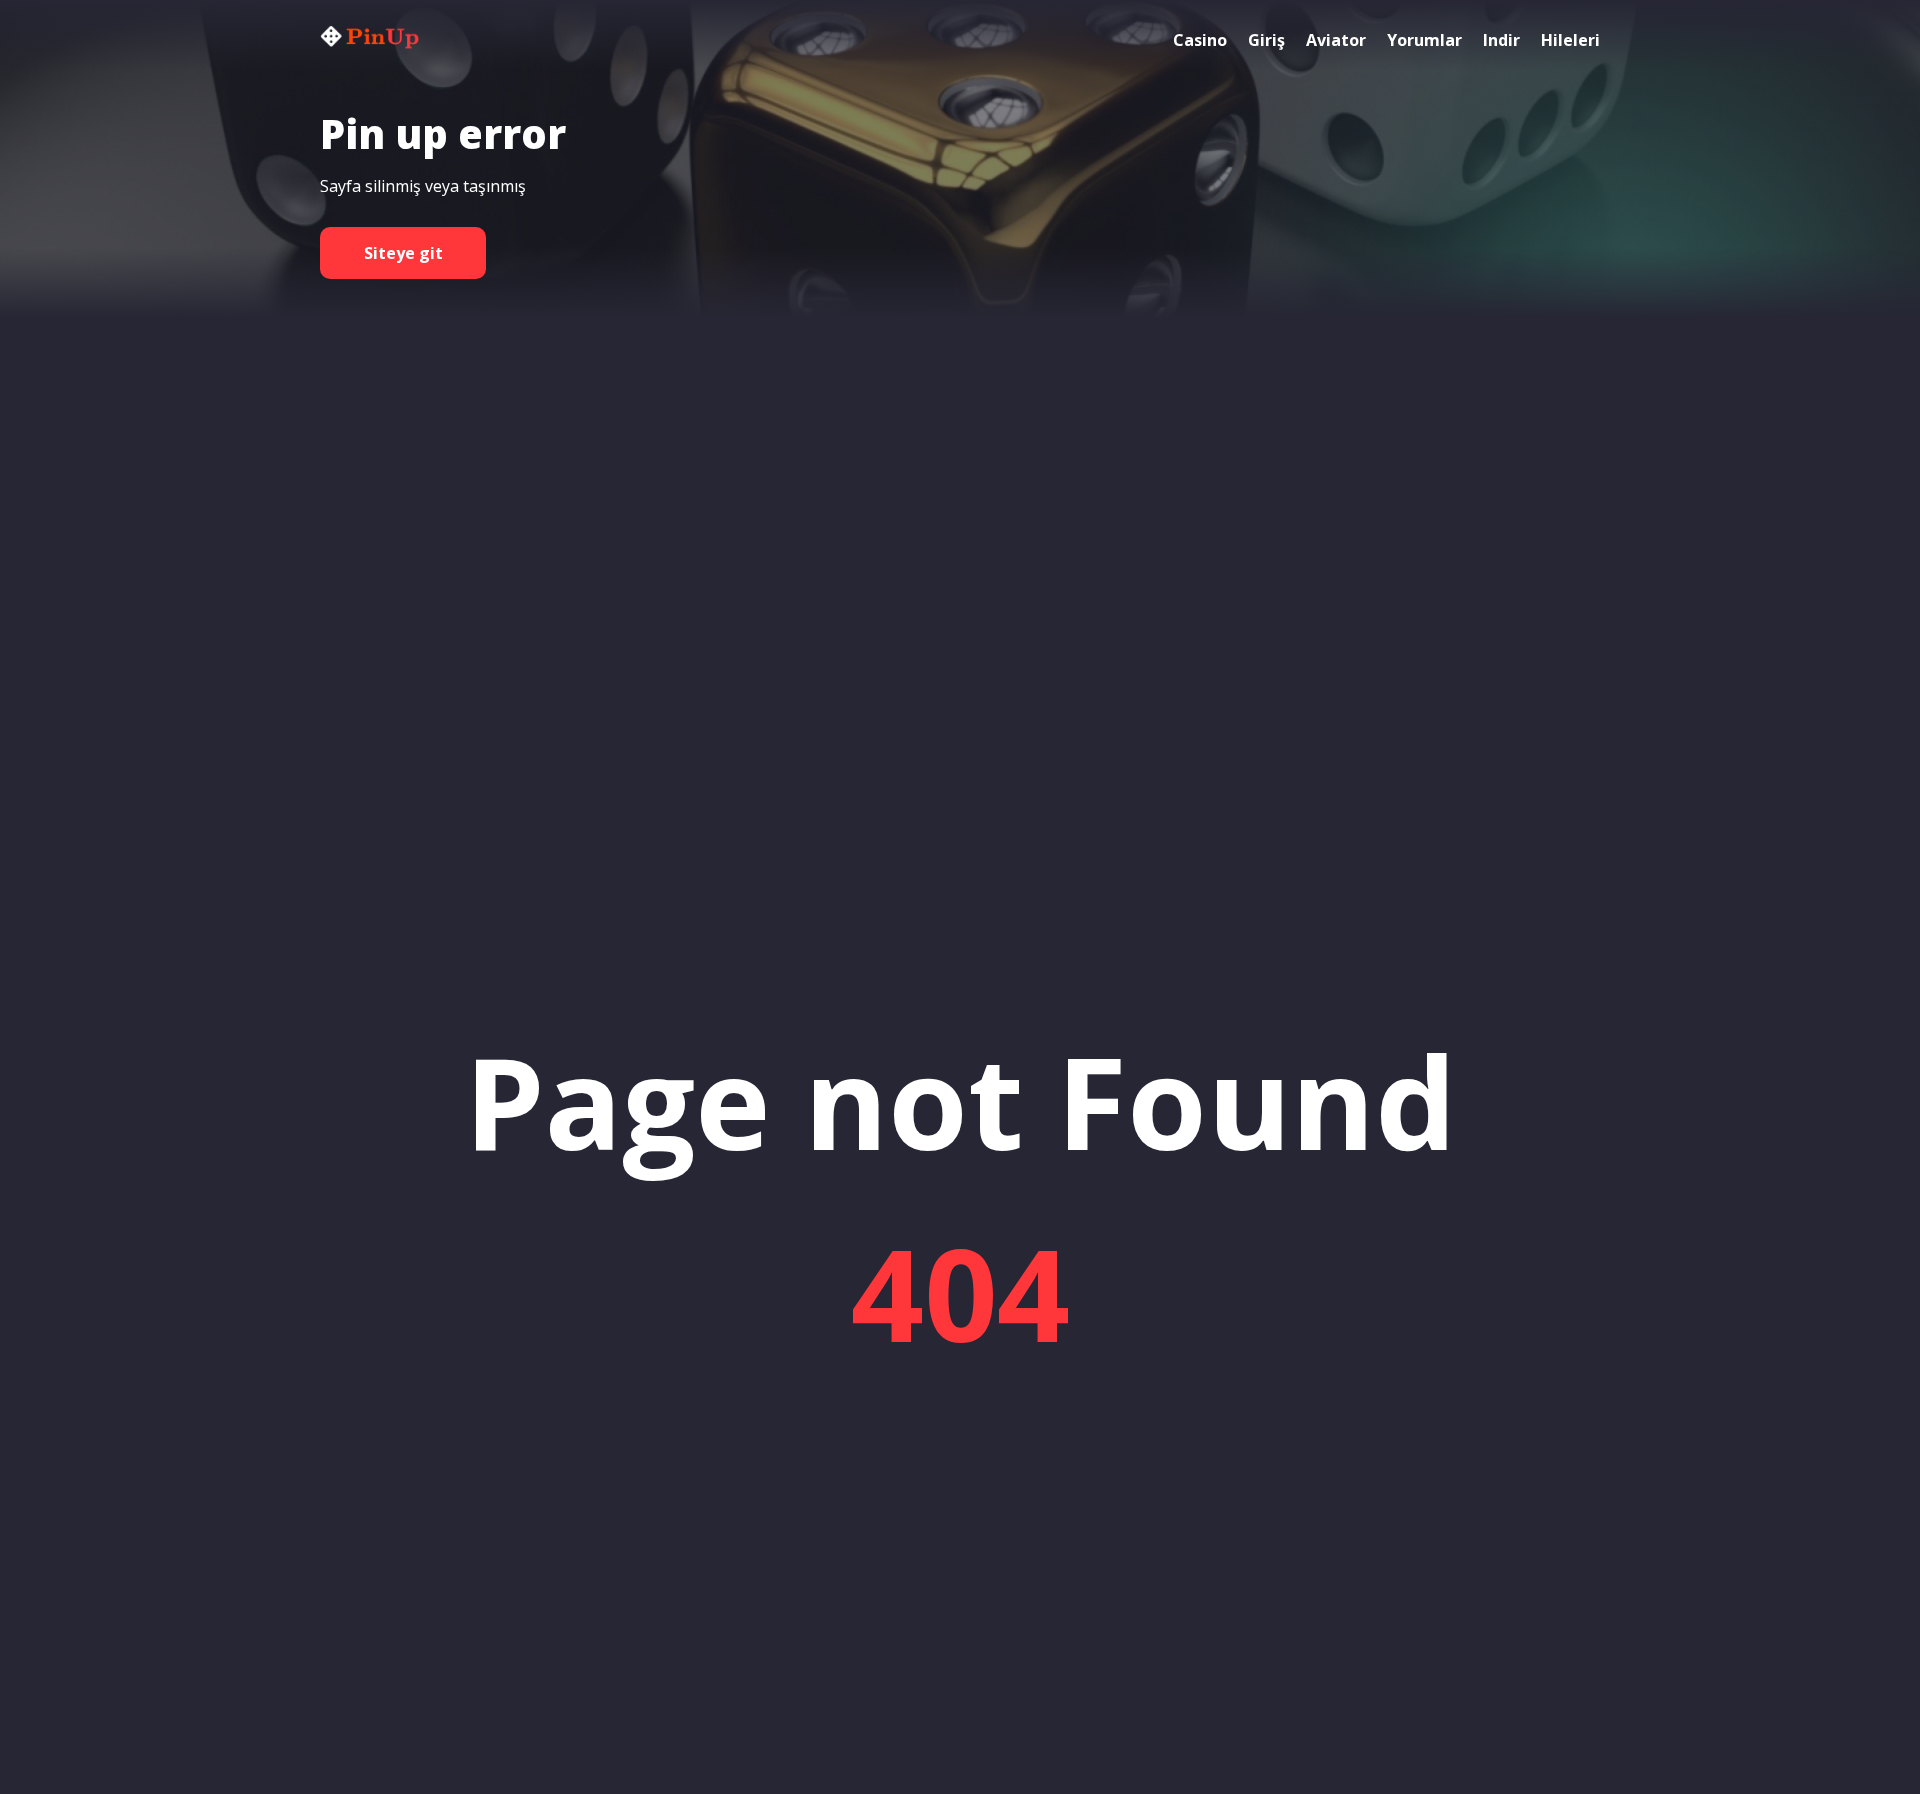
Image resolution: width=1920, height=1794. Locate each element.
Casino (1200, 40)
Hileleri (1570, 40)
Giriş (1266, 40)
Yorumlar (1424, 40)
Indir (1501, 40)
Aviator (1336, 40)
